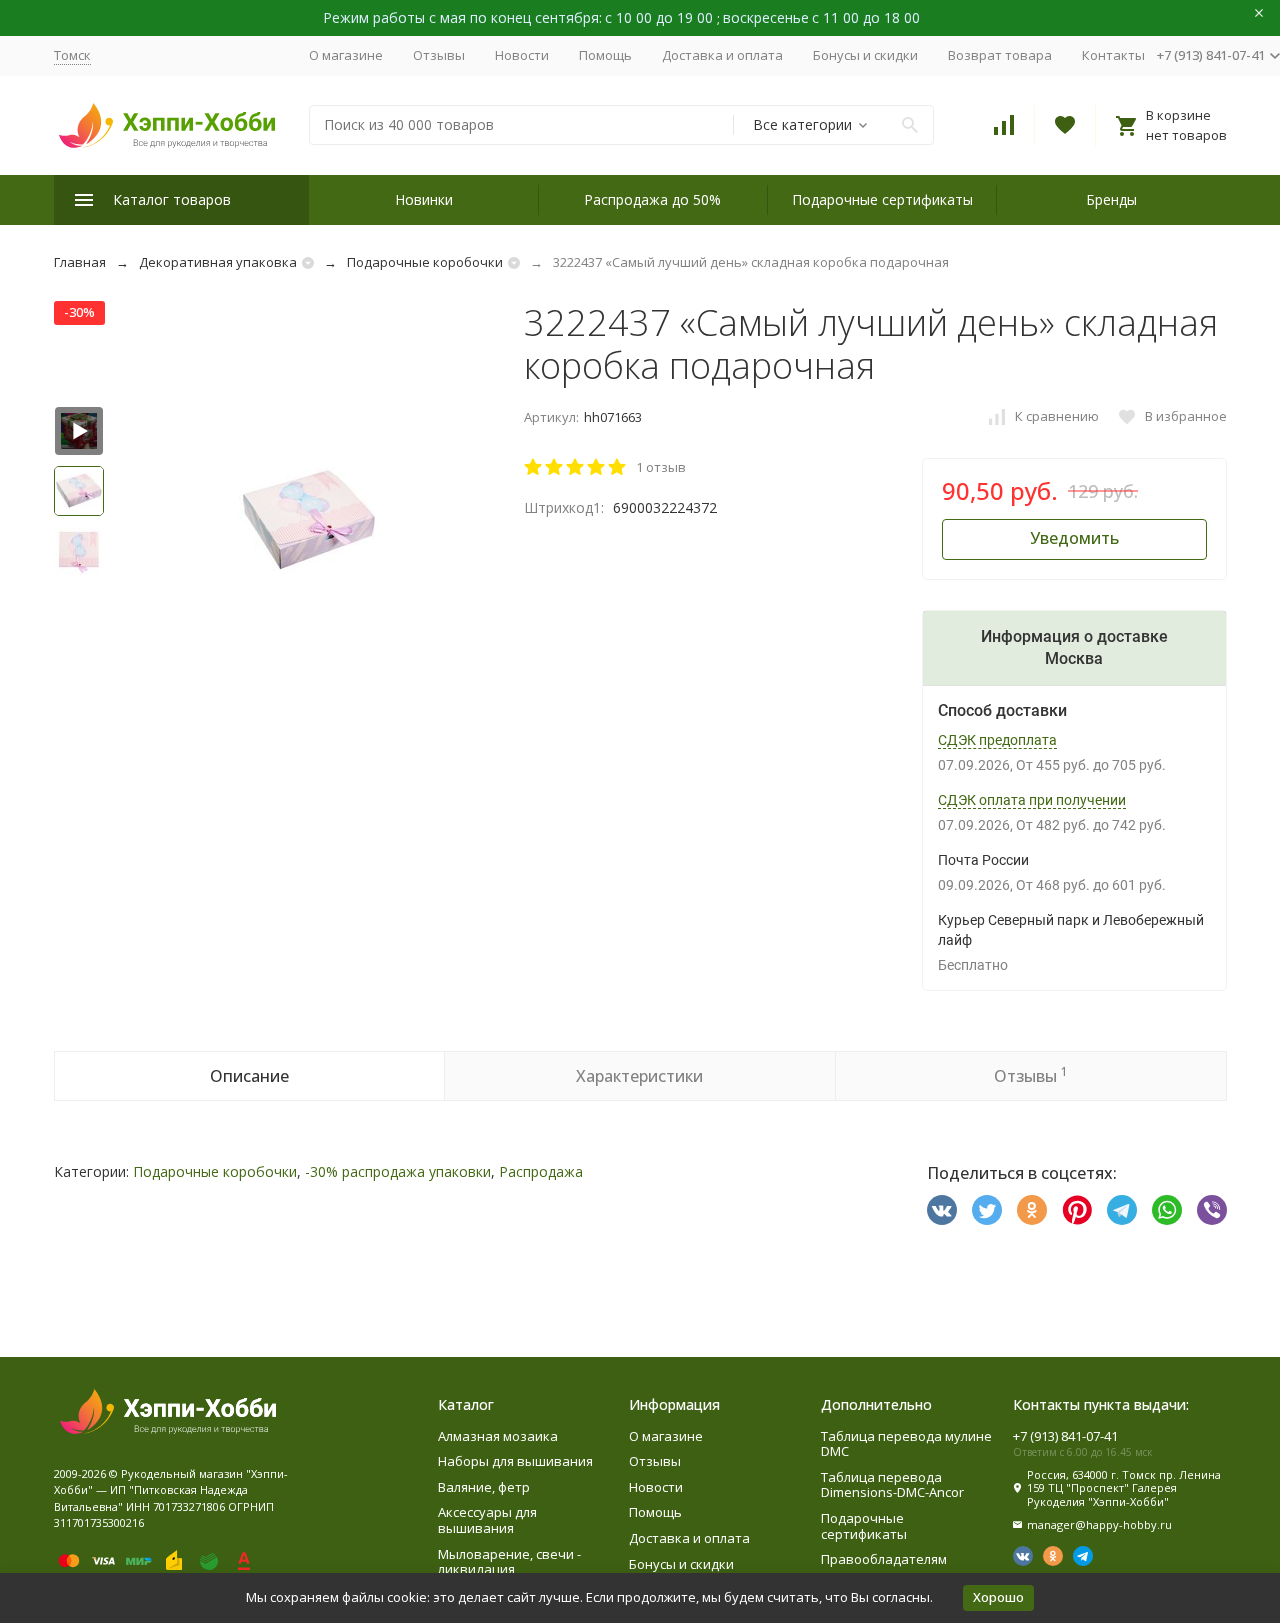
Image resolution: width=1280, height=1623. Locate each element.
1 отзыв (661, 467)
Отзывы (439, 55)
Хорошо (998, 1597)
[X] (987, 1210)
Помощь (605, 55)
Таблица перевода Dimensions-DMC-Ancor (892, 1485)
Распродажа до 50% (652, 199)
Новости (522, 55)
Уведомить (1074, 538)
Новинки (424, 199)
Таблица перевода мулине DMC (906, 1444)
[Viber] (1212, 1210)
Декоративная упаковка (218, 262)
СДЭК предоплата (997, 740)
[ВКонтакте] (942, 1210)
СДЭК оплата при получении (1032, 800)
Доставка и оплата (722, 55)
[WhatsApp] (1167, 1210)
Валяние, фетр (484, 1487)
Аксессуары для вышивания (487, 1520)
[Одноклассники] (1032, 1210)
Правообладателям (884, 1559)
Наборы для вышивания (515, 1461)
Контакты (1113, 55)
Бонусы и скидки (865, 55)
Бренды (1111, 199)
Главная (80, 262)
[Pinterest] (1077, 1210)
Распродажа (541, 1171)
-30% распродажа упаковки (398, 1171)
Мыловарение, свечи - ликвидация (509, 1562)
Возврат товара (1000, 55)
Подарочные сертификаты (882, 199)
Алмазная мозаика (498, 1436)
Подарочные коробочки (425, 262)
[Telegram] (1122, 1210)
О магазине (346, 55)
